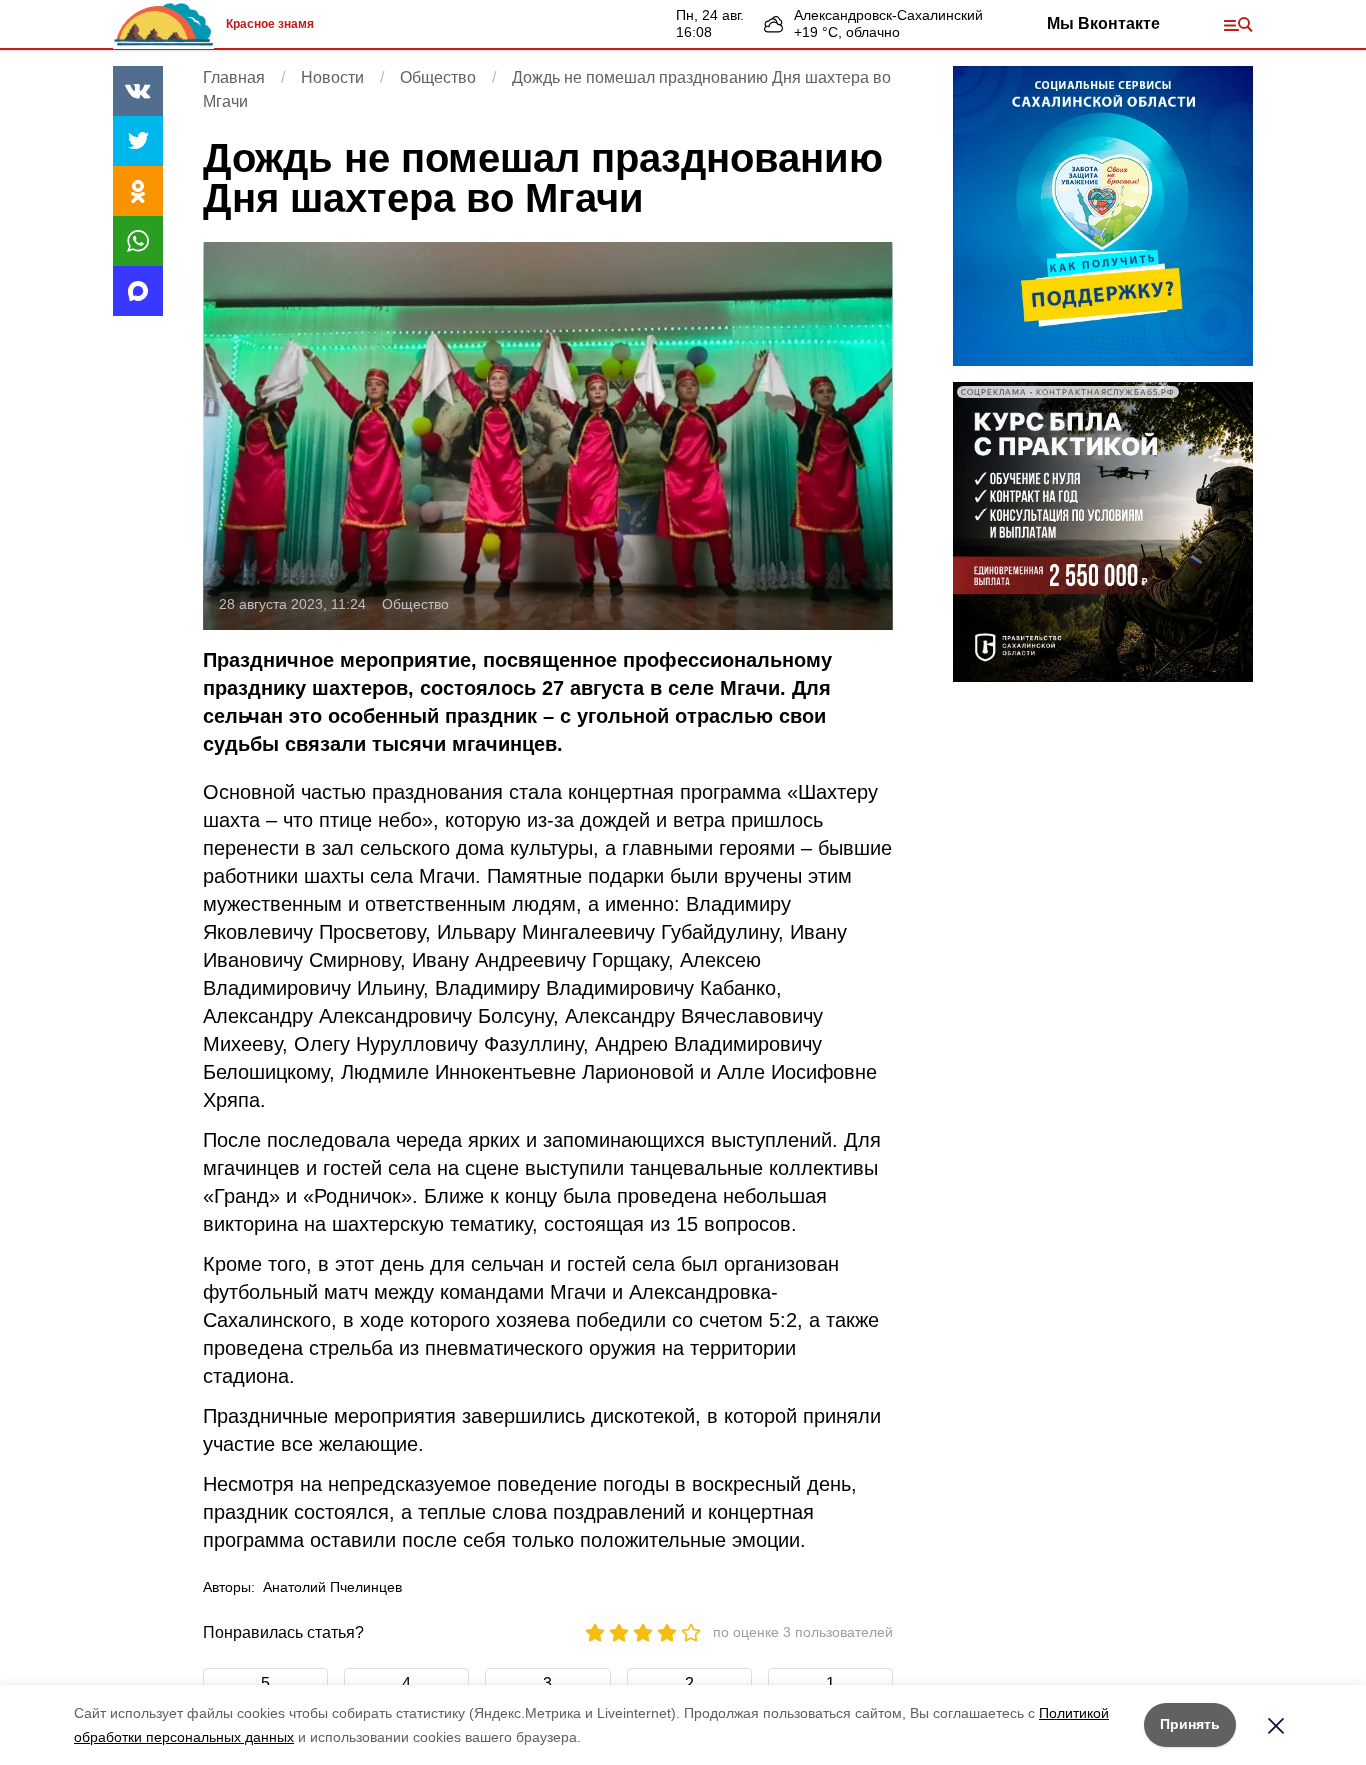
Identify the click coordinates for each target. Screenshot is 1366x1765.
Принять (1190, 1724)
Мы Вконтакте (1103, 23)
